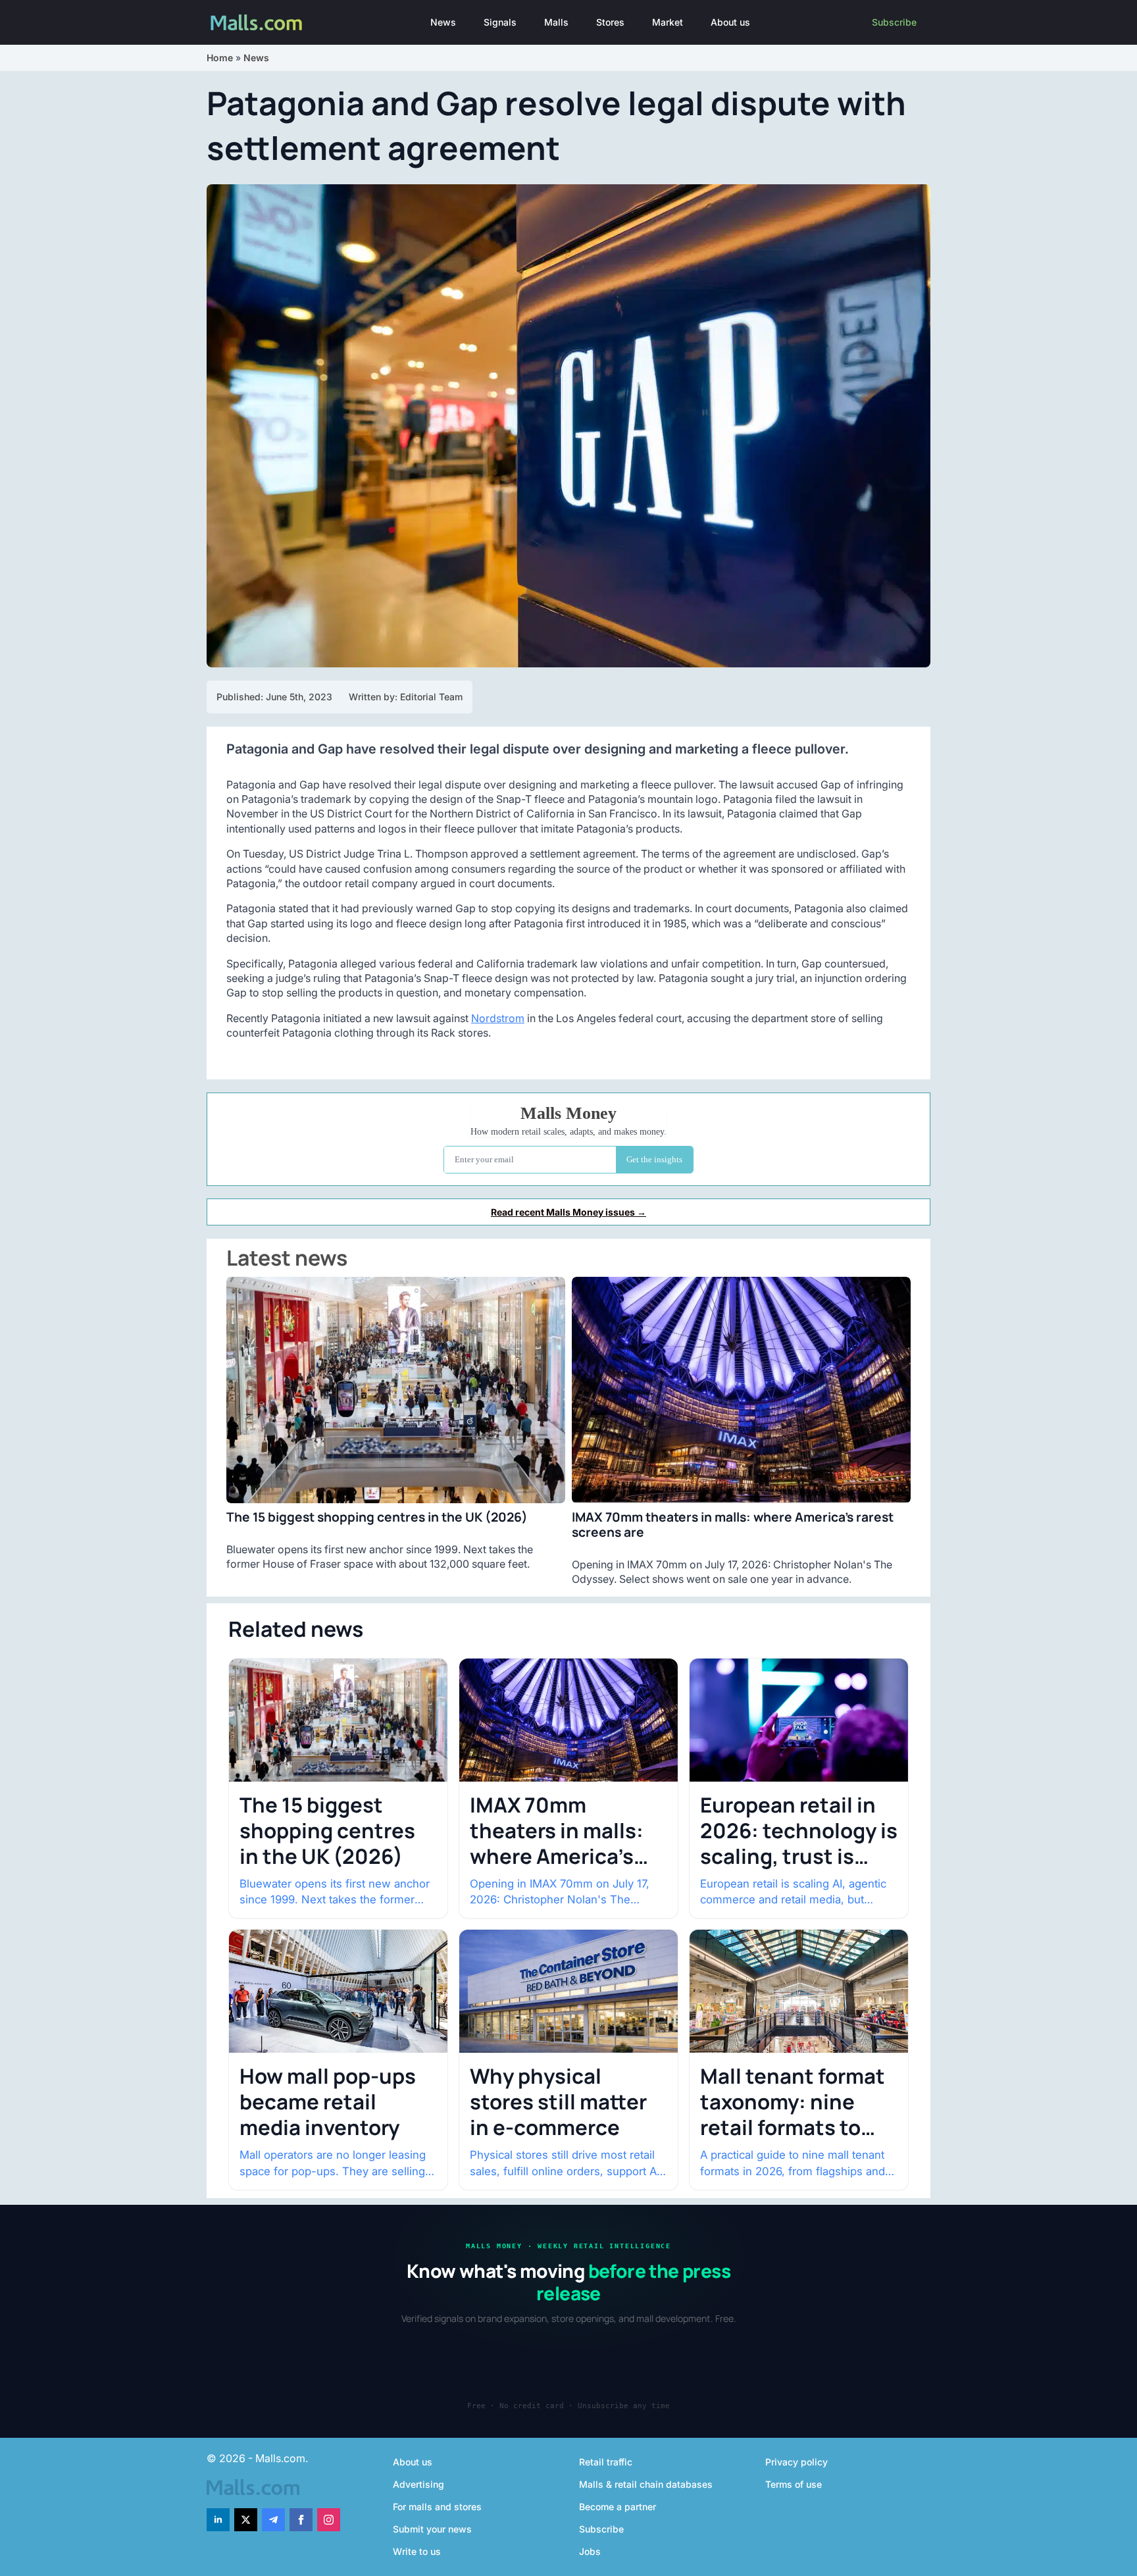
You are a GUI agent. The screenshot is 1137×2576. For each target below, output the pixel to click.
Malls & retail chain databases (646, 2484)
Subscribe (894, 22)
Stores (610, 22)
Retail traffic (606, 2462)
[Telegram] (273, 2520)
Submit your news (432, 2529)
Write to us (417, 2551)
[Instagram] (329, 2520)
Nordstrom (498, 1018)
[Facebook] (301, 2520)
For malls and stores (437, 2507)
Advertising (418, 2484)
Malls (556, 22)
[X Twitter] (246, 2520)
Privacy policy (796, 2462)
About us (730, 22)
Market (668, 22)
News (443, 22)
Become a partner (618, 2507)
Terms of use (794, 2484)
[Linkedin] (218, 2520)
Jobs (590, 2551)
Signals (500, 22)
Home (220, 58)
